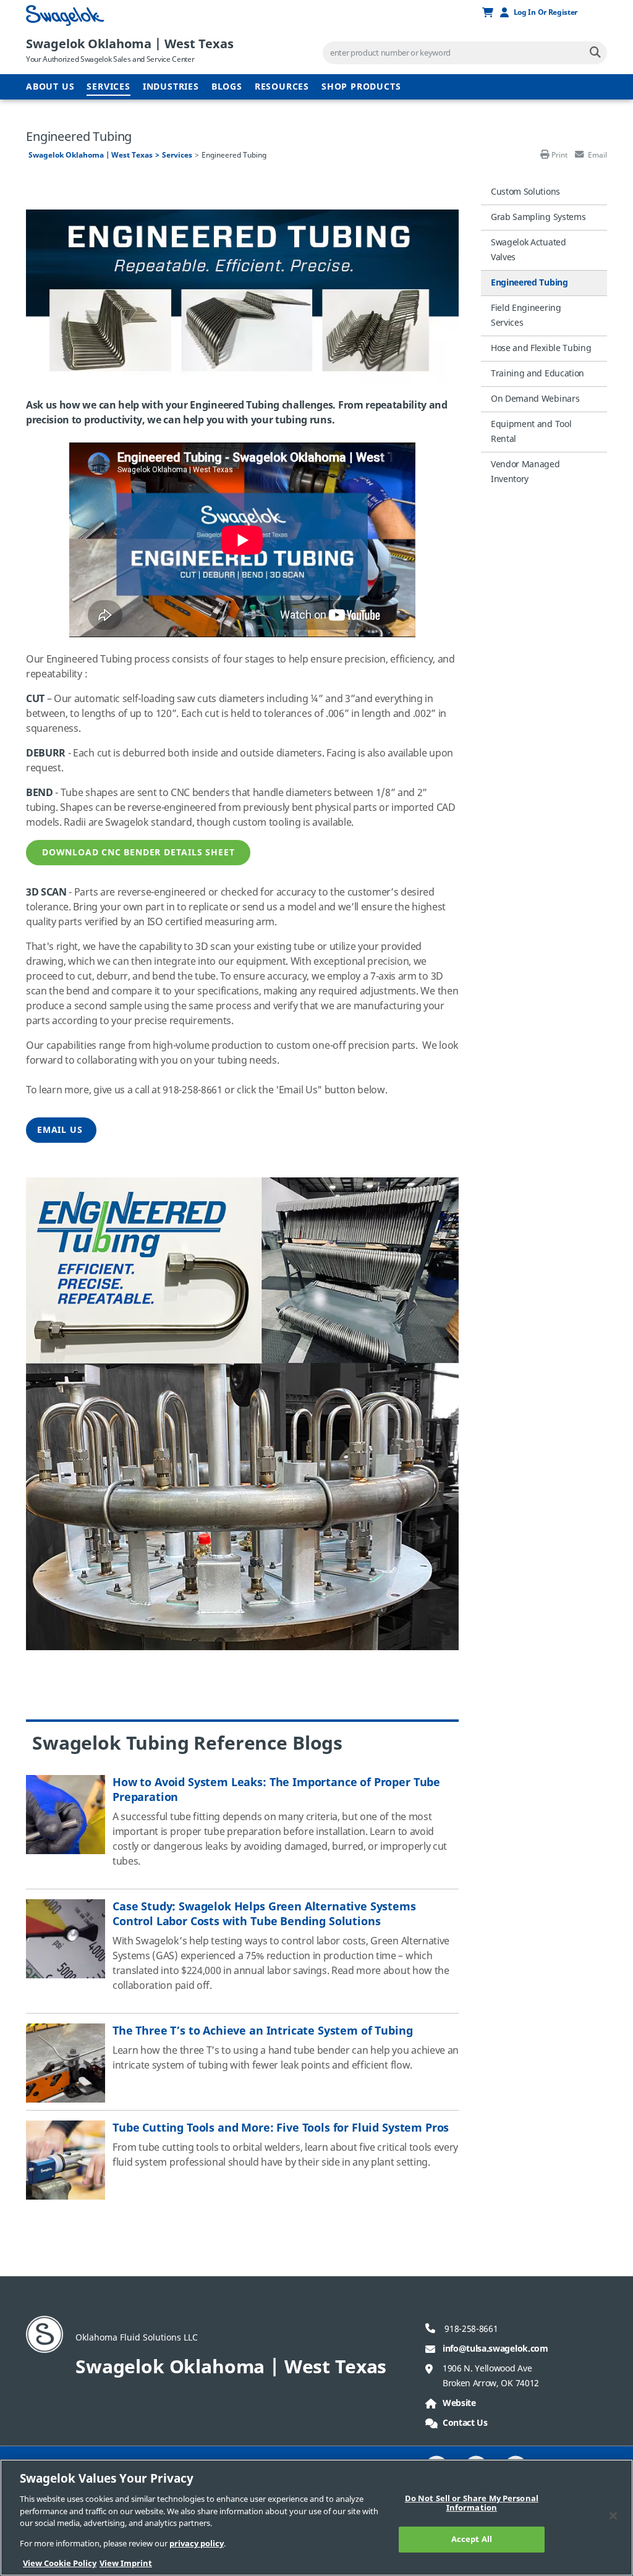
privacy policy (197, 2544)
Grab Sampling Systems (538, 217)
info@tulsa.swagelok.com (495, 2349)
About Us (50, 87)
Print (559, 155)
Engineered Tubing (529, 283)
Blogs (227, 87)
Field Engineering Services (526, 316)
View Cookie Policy (60, 2563)
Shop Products (361, 87)
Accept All (472, 2539)
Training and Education (537, 374)
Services (108, 87)
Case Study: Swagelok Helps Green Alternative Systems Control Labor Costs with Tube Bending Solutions (264, 1914)
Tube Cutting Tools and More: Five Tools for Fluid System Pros (281, 2128)
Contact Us (465, 2423)
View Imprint (126, 2563)
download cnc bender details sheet (138, 853)
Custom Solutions (525, 192)
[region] (316, 2518)
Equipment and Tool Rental (531, 432)
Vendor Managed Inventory (525, 472)
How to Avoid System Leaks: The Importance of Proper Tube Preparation (276, 1790)
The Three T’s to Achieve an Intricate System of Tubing (262, 2031)
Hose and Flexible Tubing (541, 348)
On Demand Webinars (535, 399)
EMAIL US (61, 1130)
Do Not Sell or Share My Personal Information (472, 2503)
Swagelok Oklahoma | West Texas (130, 44)
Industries (171, 87)
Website (459, 2403)
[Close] (613, 2515)
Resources (282, 87)
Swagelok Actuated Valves (529, 250)
